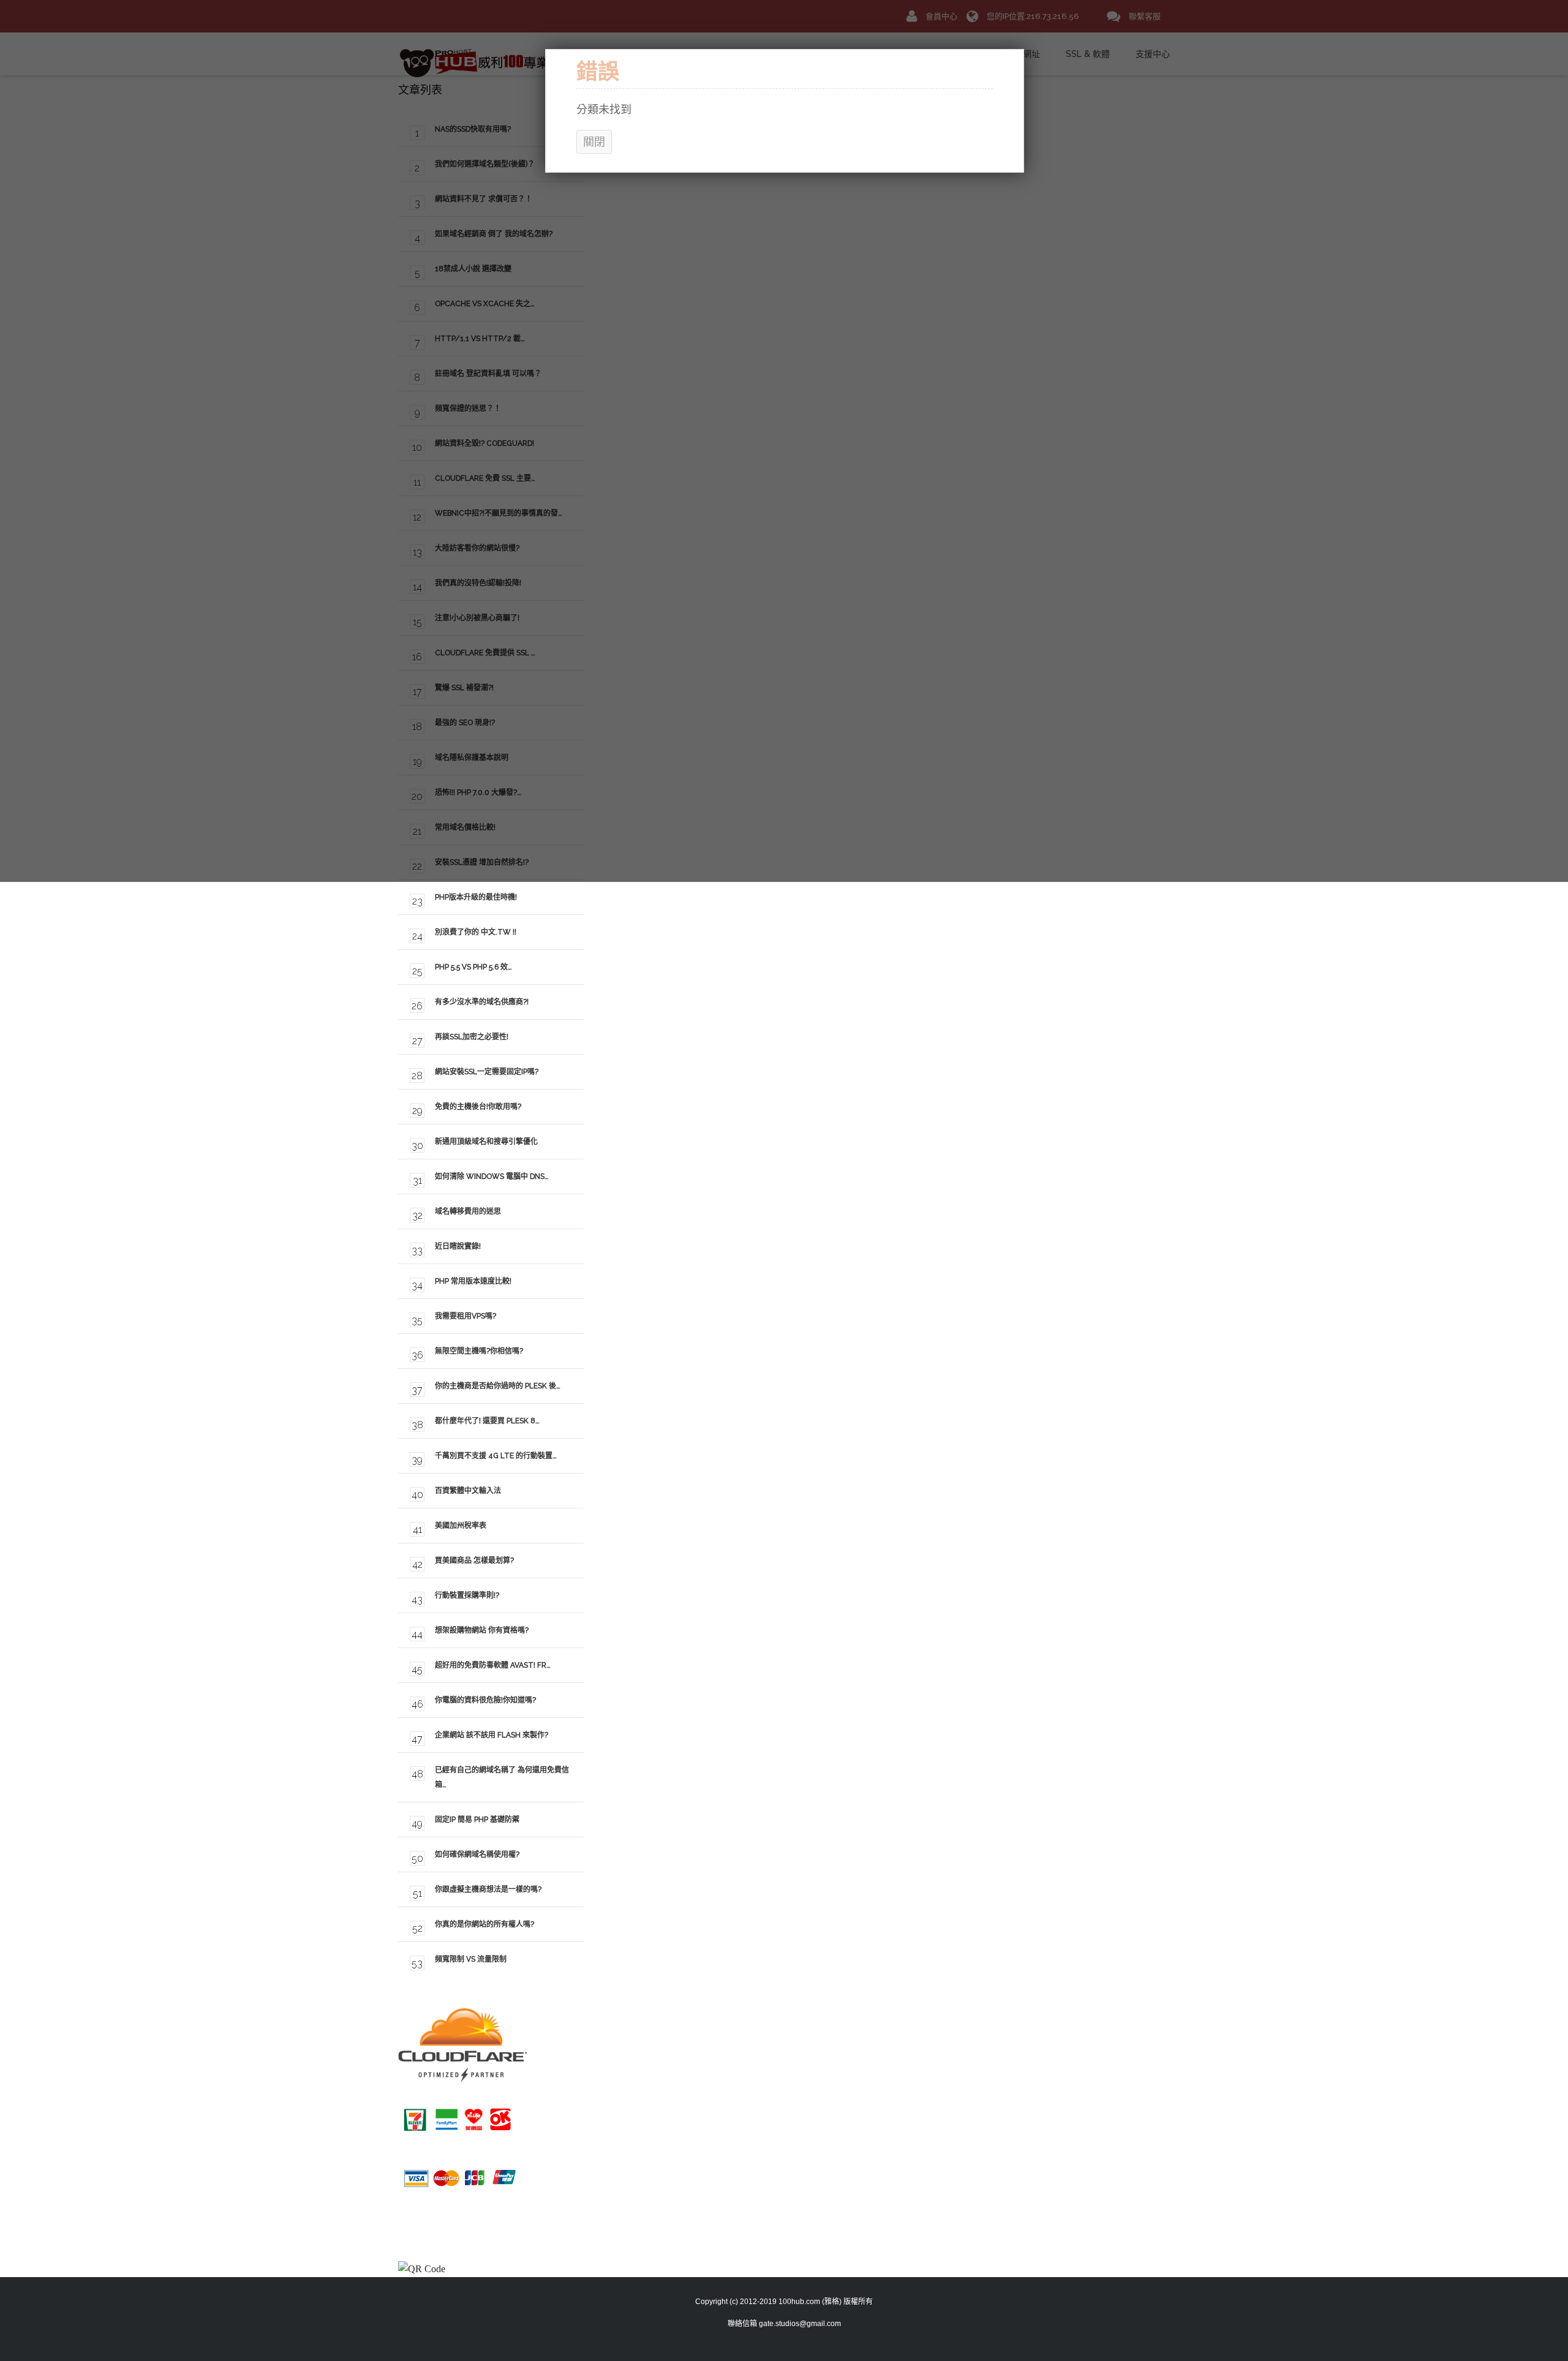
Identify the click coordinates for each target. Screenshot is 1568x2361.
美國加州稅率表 (461, 1526)
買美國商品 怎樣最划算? (474, 1561)
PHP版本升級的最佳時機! (476, 897)
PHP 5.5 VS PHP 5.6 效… (473, 967)
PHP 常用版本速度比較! (473, 1281)
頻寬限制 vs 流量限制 (471, 1959)
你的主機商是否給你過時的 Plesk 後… (498, 1386)
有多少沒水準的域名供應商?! (482, 1002)
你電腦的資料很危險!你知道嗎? (485, 1700)
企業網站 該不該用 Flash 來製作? (492, 1735)
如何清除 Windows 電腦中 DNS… (492, 1177)
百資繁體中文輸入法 (468, 1491)
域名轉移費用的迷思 (468, 1211)
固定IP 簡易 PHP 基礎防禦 (477, 1820)
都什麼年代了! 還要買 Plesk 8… (487, 1421)
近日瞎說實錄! (458, 1246)
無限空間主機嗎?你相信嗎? (479, 1351)
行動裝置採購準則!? (467, 1595)
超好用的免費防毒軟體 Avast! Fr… (493, 1665)
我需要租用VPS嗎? (466, 1316)
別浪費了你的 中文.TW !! (476, 932)
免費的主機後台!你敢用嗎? (478, 1107)
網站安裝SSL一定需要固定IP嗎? (487, 1072)
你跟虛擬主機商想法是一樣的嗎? (488, 1889)
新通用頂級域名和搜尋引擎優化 (486, 1142)
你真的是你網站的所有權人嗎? (484, 1924)
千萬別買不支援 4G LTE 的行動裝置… (496, 1456)
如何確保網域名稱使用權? (477, 1855)
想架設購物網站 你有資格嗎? (482, 1630)
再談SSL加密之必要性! (472, 1037)
